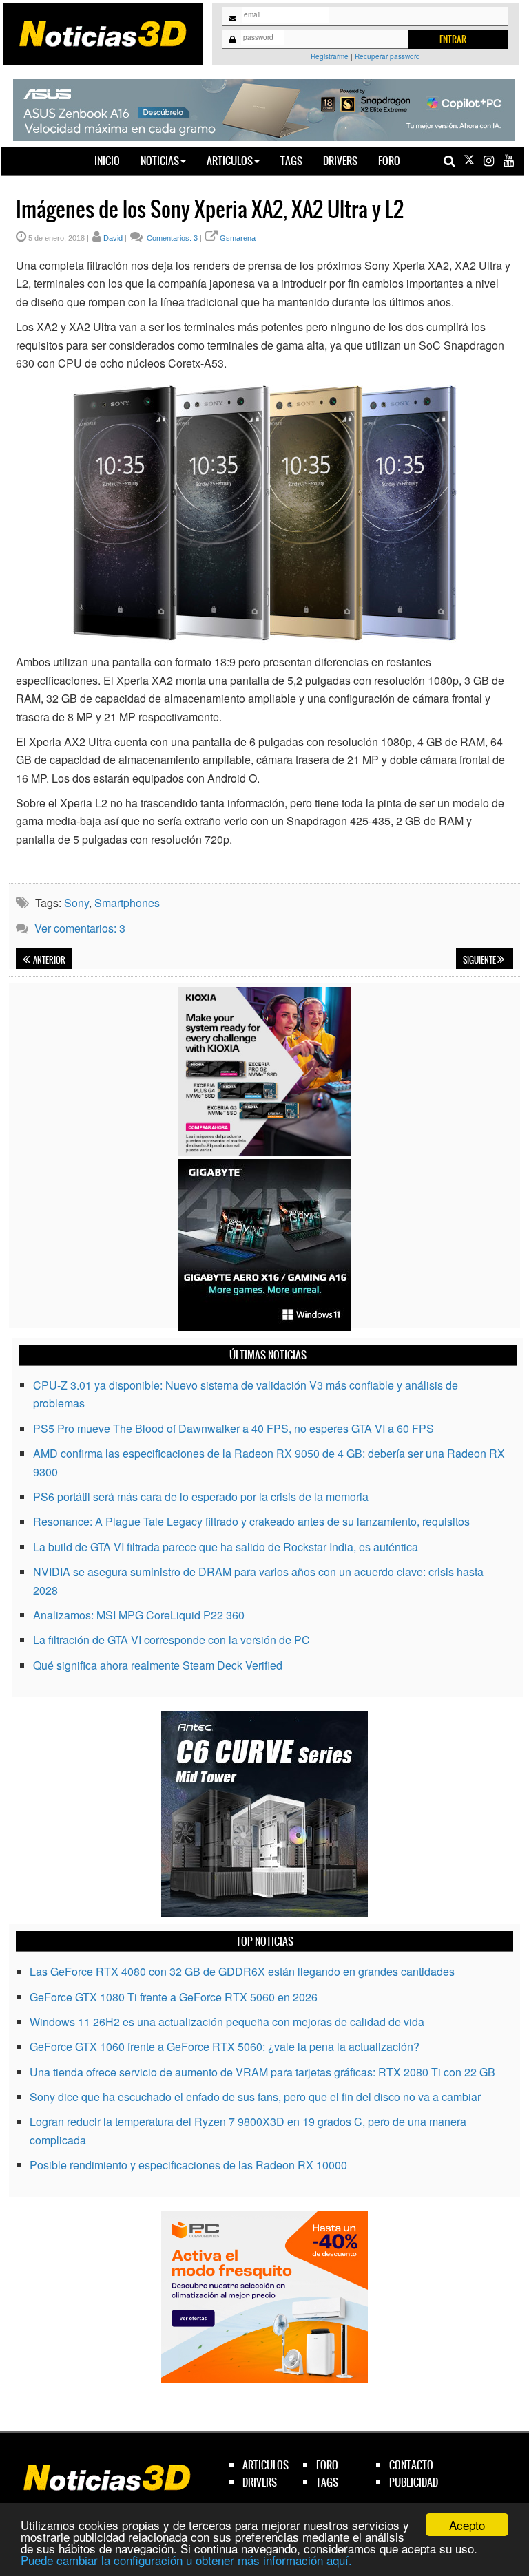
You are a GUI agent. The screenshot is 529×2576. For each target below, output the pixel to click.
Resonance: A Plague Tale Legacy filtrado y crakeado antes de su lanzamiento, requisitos (251, 1521)
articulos (266, 2465)
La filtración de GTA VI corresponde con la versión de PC (172, 1640)
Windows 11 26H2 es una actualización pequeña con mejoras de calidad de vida (227, 2022)
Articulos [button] (230, 161)
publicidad (414, 2482)
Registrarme (330, 56)
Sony (76, 903)
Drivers (340, 161)
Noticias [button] (160, 161)
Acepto (467, 2525)
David (113, 238)
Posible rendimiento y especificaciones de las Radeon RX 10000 (188, 2165)
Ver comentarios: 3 (80, 928)
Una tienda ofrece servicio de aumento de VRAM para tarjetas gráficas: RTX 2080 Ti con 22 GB (262, 2072)
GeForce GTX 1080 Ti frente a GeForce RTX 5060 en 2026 (174, 1997)
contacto (411, 2465)
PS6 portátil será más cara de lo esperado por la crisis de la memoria (201, 1497)
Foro (389, 161)
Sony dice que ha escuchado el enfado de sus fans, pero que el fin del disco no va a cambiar (255, 2097)
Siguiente (480, 960)
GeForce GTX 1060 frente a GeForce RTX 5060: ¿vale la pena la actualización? (225, 2046)
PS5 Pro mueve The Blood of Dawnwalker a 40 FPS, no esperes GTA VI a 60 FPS (234, 1428)
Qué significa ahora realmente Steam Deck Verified (158, 1665)
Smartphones (127, 903)
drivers (260, 2482)
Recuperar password (387, 56)
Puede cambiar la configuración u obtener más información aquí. (186, 2560)
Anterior (49, 960)
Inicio (112, 160)
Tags (291, 161)
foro (327, 2465)
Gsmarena (238, 238)
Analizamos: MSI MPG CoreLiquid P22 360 (139, 1615)
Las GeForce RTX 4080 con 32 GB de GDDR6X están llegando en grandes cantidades (242, 1971)
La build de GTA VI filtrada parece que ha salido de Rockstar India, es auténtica (226, 1547)
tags (327, 2482)
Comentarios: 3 (171, 238)
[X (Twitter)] (469, 161)
